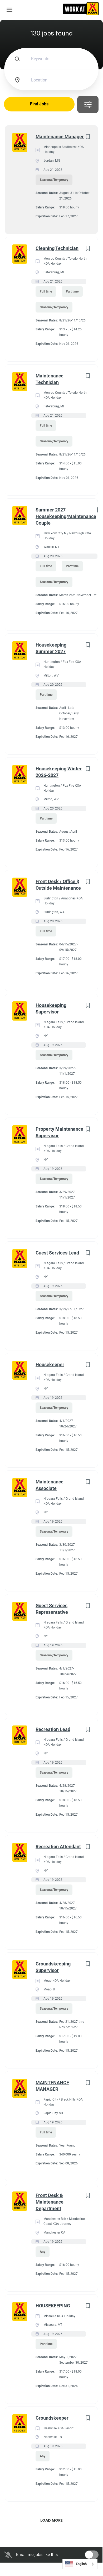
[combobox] (80, 2564)
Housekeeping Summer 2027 (51, 648)
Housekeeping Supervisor (51, 1008)
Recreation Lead (53, 1729)
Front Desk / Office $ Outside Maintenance (58, 885)
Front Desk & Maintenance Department (50, 2202)
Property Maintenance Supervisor (59, 1132)
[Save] (88, 137)
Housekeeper (50, 1364)
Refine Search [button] (88, 104)
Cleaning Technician (57, 248)
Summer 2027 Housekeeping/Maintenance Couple (66, 516)
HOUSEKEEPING (53, 2306)
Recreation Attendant (58, 1847)
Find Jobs (39, 104)
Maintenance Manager (60, 137)
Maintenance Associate (50, 1485)
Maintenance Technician (50, 379)
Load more (51, 2520)
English (81, 2564)
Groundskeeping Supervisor (53, 1967)
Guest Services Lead (57, 1253)
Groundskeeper (52, 2418)
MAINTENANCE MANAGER (52, 2086)
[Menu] (9, 10)
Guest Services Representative (52, 1609)
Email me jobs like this (37, 2555)
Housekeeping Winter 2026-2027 (59, 772)
